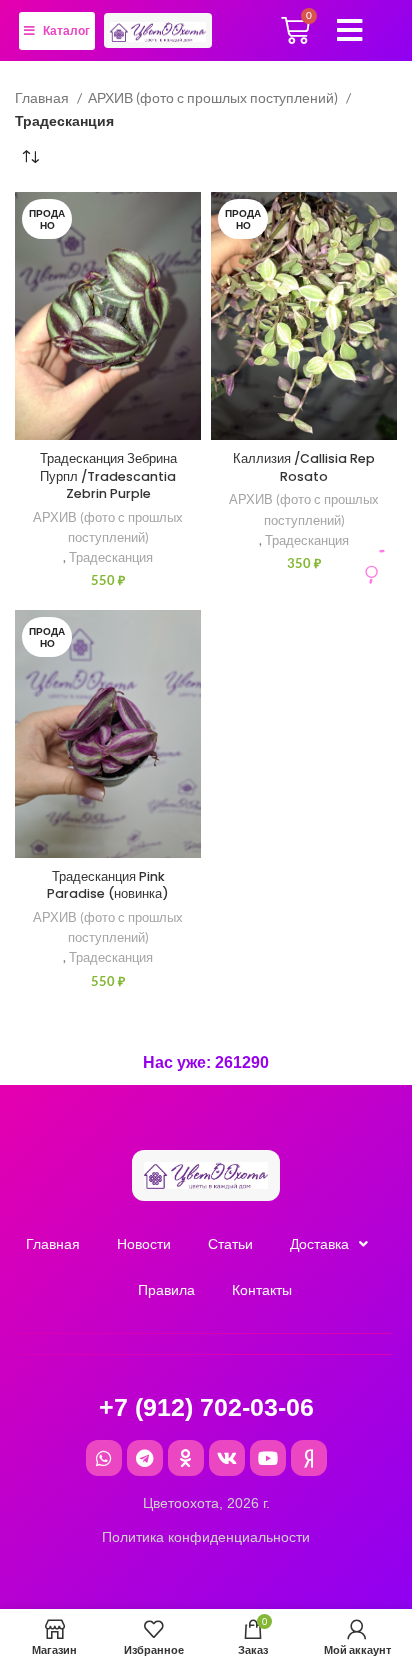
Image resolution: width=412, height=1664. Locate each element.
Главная (43, 97)
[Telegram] (145, 1458)
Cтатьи (230, 1244)
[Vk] (227, 1458)
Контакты (262, 1290)
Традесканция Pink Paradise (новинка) (108, 885)
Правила (166, 1290)
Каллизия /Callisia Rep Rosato (304, 467)
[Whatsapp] (104, 1458)
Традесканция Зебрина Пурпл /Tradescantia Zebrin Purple (108, 476)
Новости (144, 1244)
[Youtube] (268, 1458)
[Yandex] (309, 1458)
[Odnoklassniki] (186, 1458)
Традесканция (111, 557)
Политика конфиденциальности (206, 1537)
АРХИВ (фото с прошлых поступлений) (214, 97)
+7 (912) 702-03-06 (206, 1407)
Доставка (319, 1244)
